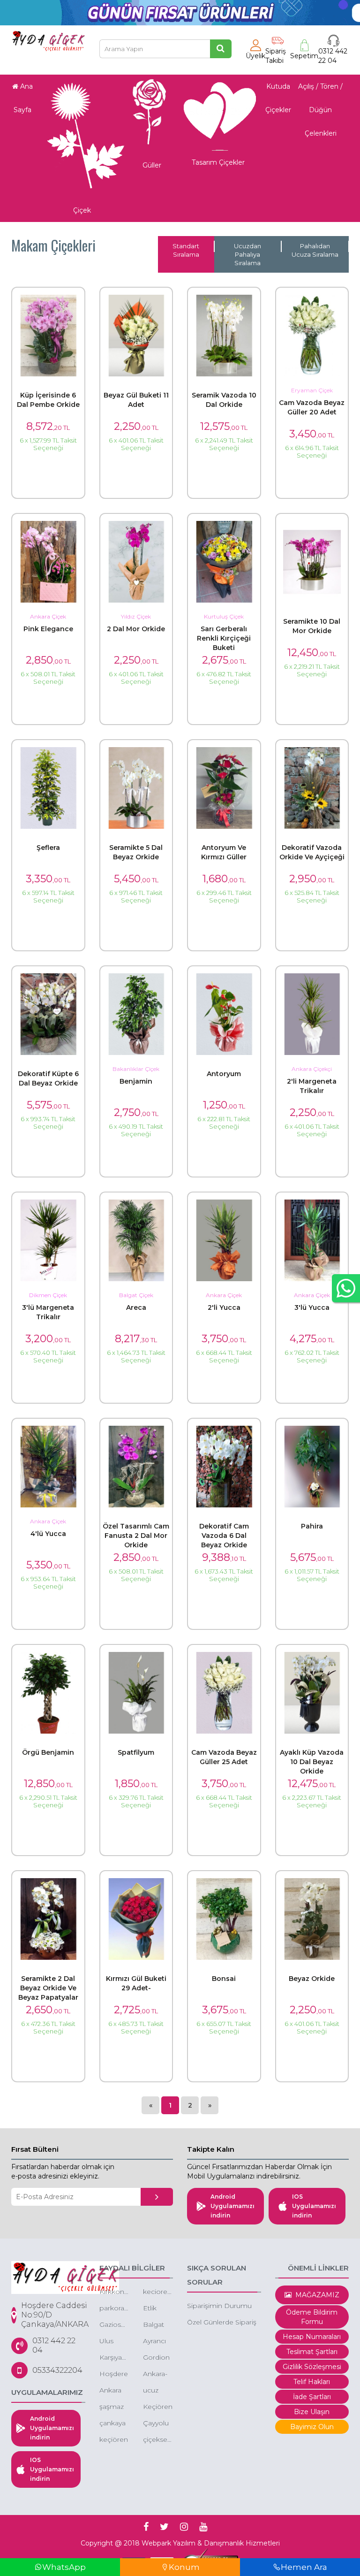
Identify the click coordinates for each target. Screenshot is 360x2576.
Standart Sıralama (186, 250)
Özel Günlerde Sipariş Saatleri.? (222, 2323)
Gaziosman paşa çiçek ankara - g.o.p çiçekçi (114, 2325)
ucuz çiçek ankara (154, 2391)
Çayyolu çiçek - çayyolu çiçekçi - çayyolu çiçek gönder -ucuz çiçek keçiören (157, 2424)
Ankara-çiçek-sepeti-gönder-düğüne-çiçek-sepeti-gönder (157, 2374)
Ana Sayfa (23, 98)
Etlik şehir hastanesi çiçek (158, 2309)
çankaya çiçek (112, 2424)
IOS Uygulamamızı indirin (314, 2206)
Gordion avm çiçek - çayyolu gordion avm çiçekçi (156, 2358)
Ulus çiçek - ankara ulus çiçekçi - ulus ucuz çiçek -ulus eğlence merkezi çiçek (113, 2342)
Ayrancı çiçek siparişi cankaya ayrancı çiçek (156, 2342)
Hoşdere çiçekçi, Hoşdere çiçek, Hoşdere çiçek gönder (114, 2374)
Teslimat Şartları (312, 2352)
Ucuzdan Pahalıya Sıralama (247, 254)
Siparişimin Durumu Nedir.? (219, 2306)
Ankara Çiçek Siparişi (111, 2391)
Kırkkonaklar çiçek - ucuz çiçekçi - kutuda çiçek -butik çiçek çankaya (114, 2292)
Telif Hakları (312, 2382)
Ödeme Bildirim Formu (312, 2317)
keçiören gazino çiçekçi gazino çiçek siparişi (114, 2440)
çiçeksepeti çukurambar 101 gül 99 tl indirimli (158, 2440)
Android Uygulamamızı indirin (232, 2206)
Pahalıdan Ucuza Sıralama (315, 250)
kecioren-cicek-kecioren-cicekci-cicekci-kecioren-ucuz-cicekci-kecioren (158, 2292)
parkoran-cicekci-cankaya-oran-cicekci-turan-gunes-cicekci (114, 2309)
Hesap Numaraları (312, 2337)
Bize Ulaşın (312, 2412)
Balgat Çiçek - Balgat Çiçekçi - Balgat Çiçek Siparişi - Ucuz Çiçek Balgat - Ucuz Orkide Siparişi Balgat (157, 2325)
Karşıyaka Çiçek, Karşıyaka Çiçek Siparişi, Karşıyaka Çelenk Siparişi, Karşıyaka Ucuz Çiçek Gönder (114, 2358)
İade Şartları (312, 2397)
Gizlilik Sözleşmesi (312, 2367)
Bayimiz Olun (312, 2427)
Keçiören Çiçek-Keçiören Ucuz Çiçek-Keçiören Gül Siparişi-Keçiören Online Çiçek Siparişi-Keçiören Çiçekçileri (158, 2407)
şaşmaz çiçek (112, 2407)
